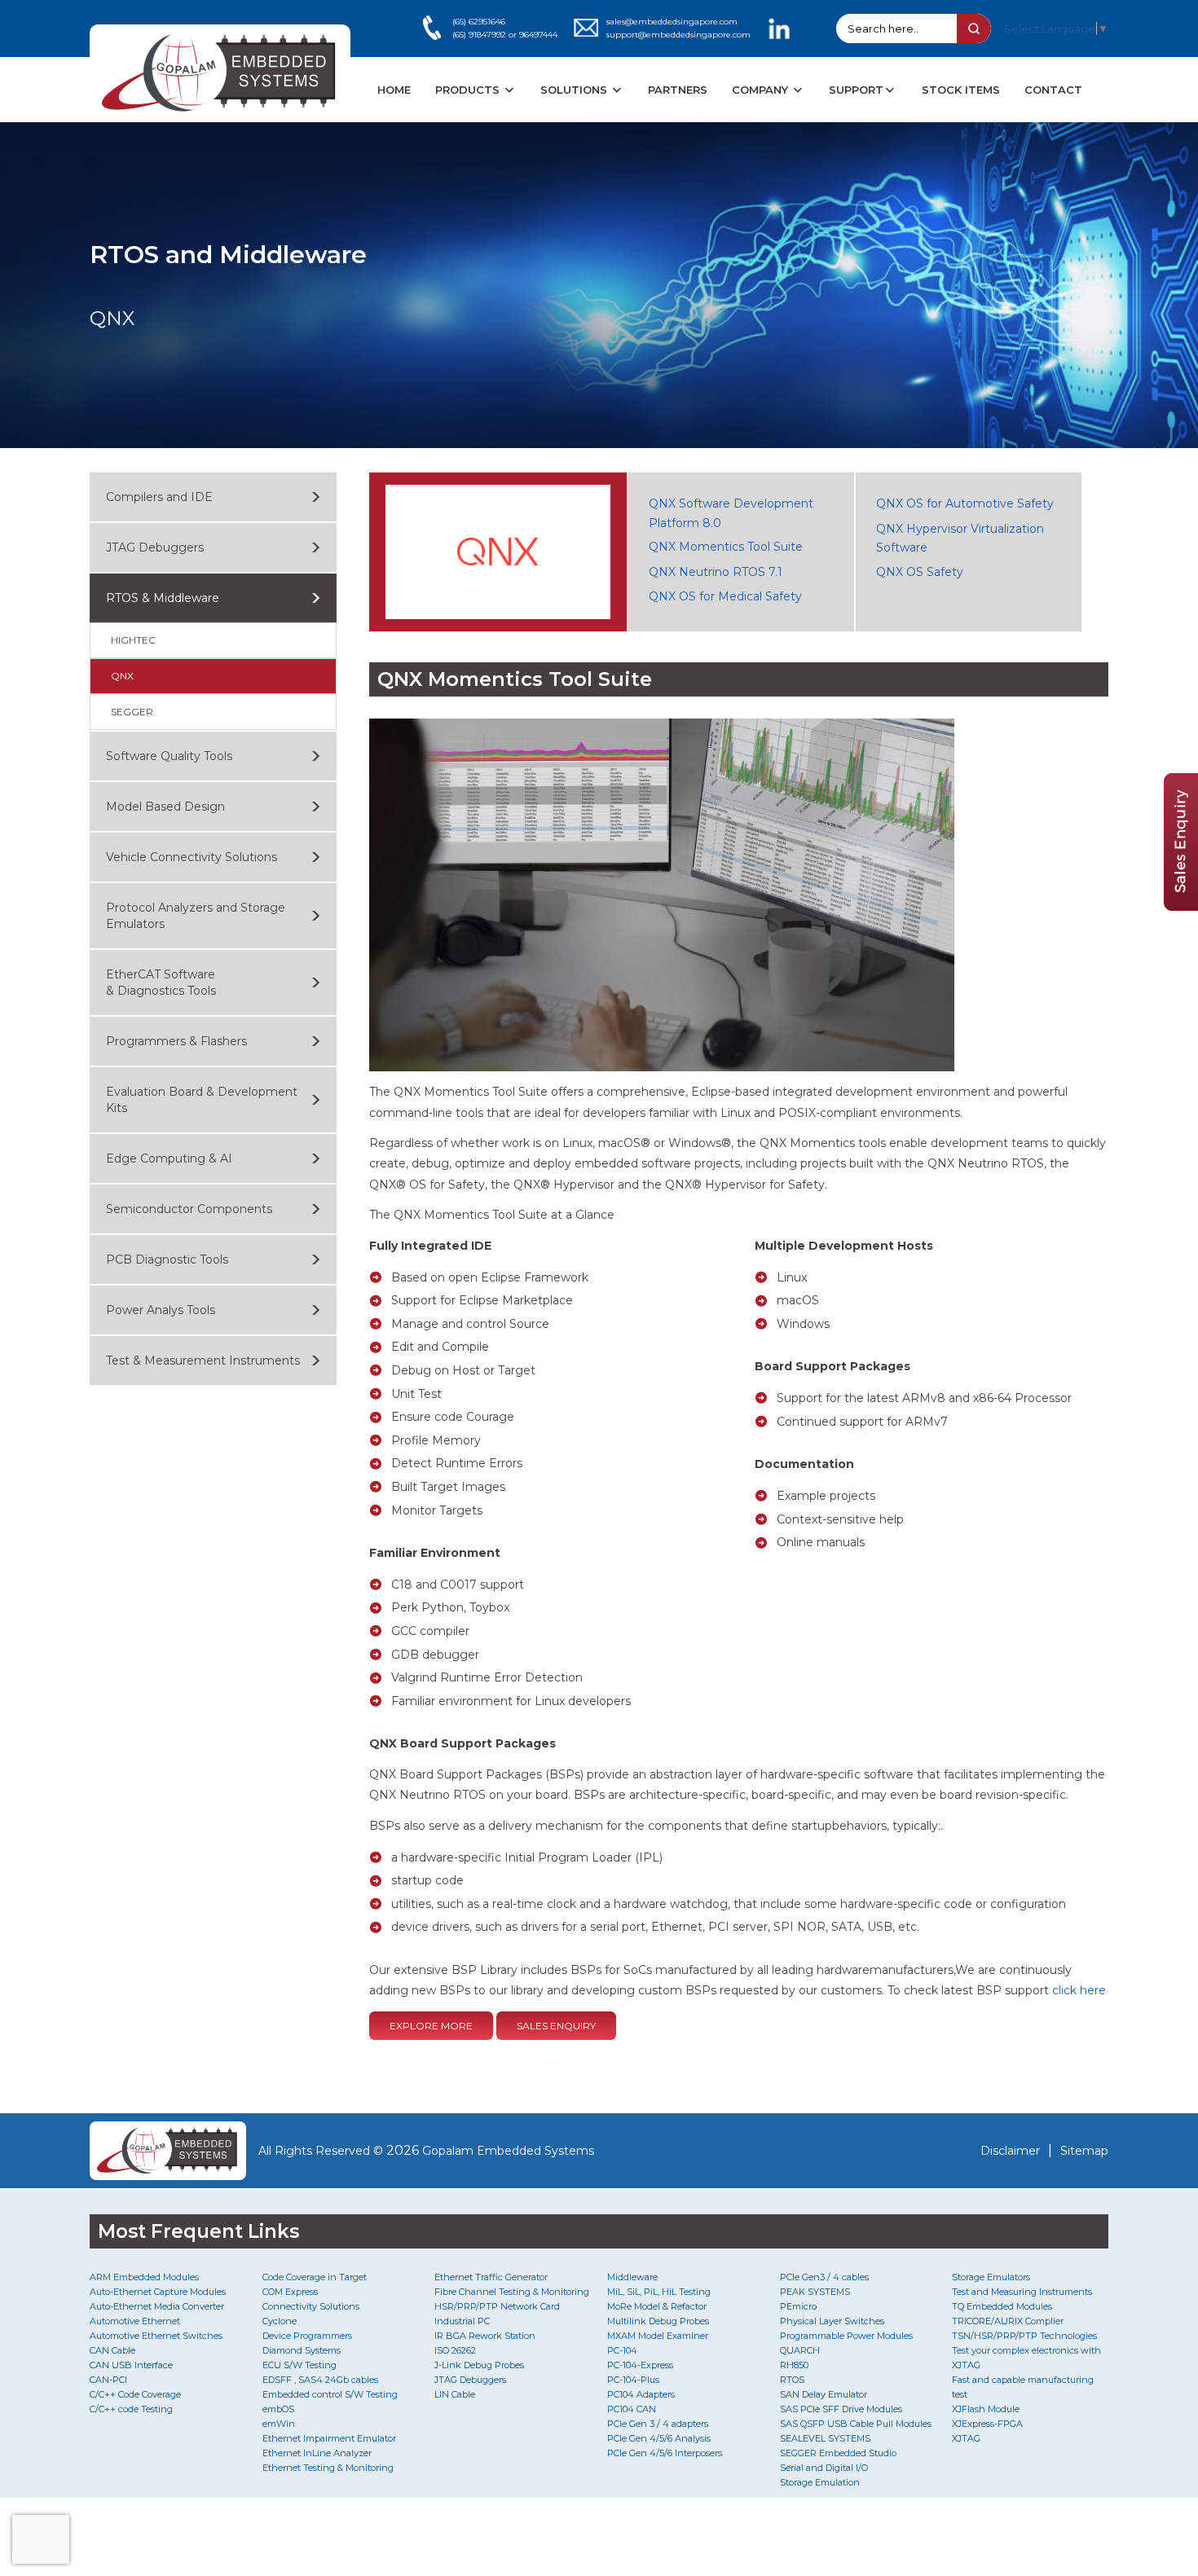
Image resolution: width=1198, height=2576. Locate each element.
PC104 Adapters (641, 2394)
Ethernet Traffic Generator (491, 2277)
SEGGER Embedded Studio (838, 2453)
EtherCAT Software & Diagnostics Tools (161, 982)
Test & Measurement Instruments (203, 1361)
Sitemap (1084, 2151)
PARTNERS (678, 90)
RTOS (792, 2380)
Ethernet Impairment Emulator (329, 2438)
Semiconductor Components (189, 1209)
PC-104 (622, 2350)
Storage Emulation (820, 2482)
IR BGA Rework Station (485, 2336)
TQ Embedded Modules (1002, 2306)
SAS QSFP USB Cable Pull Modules (856, 2424)
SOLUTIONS (575, 90)
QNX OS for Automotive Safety (965, 503)
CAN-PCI (108, 2380)
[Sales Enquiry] (1181, 906)
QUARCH (800, 2350)
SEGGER (132, 712)
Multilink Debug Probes (658, 2321)
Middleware (632, 2277)
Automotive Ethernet (135, 2321)
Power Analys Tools (161, 1310)
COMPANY (762, 90)
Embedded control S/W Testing (330, 2394)
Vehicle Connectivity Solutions (192, 857)
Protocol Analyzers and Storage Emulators (196, 916)
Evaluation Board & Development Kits (202, 1100)
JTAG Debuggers (155, 547)
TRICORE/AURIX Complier (1008, 2321)
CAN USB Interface (131, 2365)
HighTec (133, 640)
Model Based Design (165, 807)
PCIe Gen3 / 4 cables (824, 2277)
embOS (278, 2409)
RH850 (794, 2365)
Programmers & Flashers (176, 1041)
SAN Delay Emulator (824, 2394)
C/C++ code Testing (131, 2409)
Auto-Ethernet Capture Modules (158, 2292)
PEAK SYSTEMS (815, 2292)
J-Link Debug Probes (479, 2365)
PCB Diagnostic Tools (167, 1259)
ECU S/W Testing (299, 2365)
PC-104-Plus (633, 2380)
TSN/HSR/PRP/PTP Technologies (1024, 2336)
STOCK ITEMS (961, 90)
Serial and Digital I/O (824, 2468)
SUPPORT (856, 90)
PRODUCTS (469, 90)
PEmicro (798, 2306)
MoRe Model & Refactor (657, 2306)
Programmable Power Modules (846, 2336)
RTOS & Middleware (163, 598)
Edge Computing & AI (169, 1158)
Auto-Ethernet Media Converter (157, 2306)
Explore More (431, 2026)
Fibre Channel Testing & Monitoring (512, 2292)
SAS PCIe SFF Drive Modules (841, 2409)
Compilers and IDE (159, 497)
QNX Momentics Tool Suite (726, 547)
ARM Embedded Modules (144, 2277)
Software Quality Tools (169, 756)
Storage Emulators (991, 2277)
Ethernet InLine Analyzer (317, 2453)
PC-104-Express (640, 2365)
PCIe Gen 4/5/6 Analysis (659, 2438)
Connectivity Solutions (311, 2306)
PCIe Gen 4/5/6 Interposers (665, 2453)
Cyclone (280, 2321)
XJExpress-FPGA (987, 2424)
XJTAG (966, 2438)
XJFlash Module (986, 2409)
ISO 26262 (455, 2350)
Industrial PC (462, 2321)
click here (1079, 1990)
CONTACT (1053, 90)
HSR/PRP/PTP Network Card (497, 2306)
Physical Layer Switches (832, 2321)
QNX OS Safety (920, 572)
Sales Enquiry (556, 2026)
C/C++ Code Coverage (135, 2394)
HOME (394, 90)
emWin (279, 2424)
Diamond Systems (302, 2350)
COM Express (290, 2292)
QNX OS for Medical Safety (725, 596)
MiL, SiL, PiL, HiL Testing (659, 2292)
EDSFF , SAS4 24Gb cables (320, 2380)
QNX (122, 676)
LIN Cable (455, 2394)
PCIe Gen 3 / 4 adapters (658, 2424)
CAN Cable (112, 2350)
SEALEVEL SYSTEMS (825, 2438)
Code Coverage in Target (315, 2277)
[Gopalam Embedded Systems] (168, 2151)
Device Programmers (307, 2336)
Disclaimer (1010, 2151)
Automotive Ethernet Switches (156, 2336)
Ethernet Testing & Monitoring (328, 2468)
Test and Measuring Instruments (1022, 2292)
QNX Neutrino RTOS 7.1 (716, 572)
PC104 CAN (632, 2409)
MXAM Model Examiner (658, 2336)
